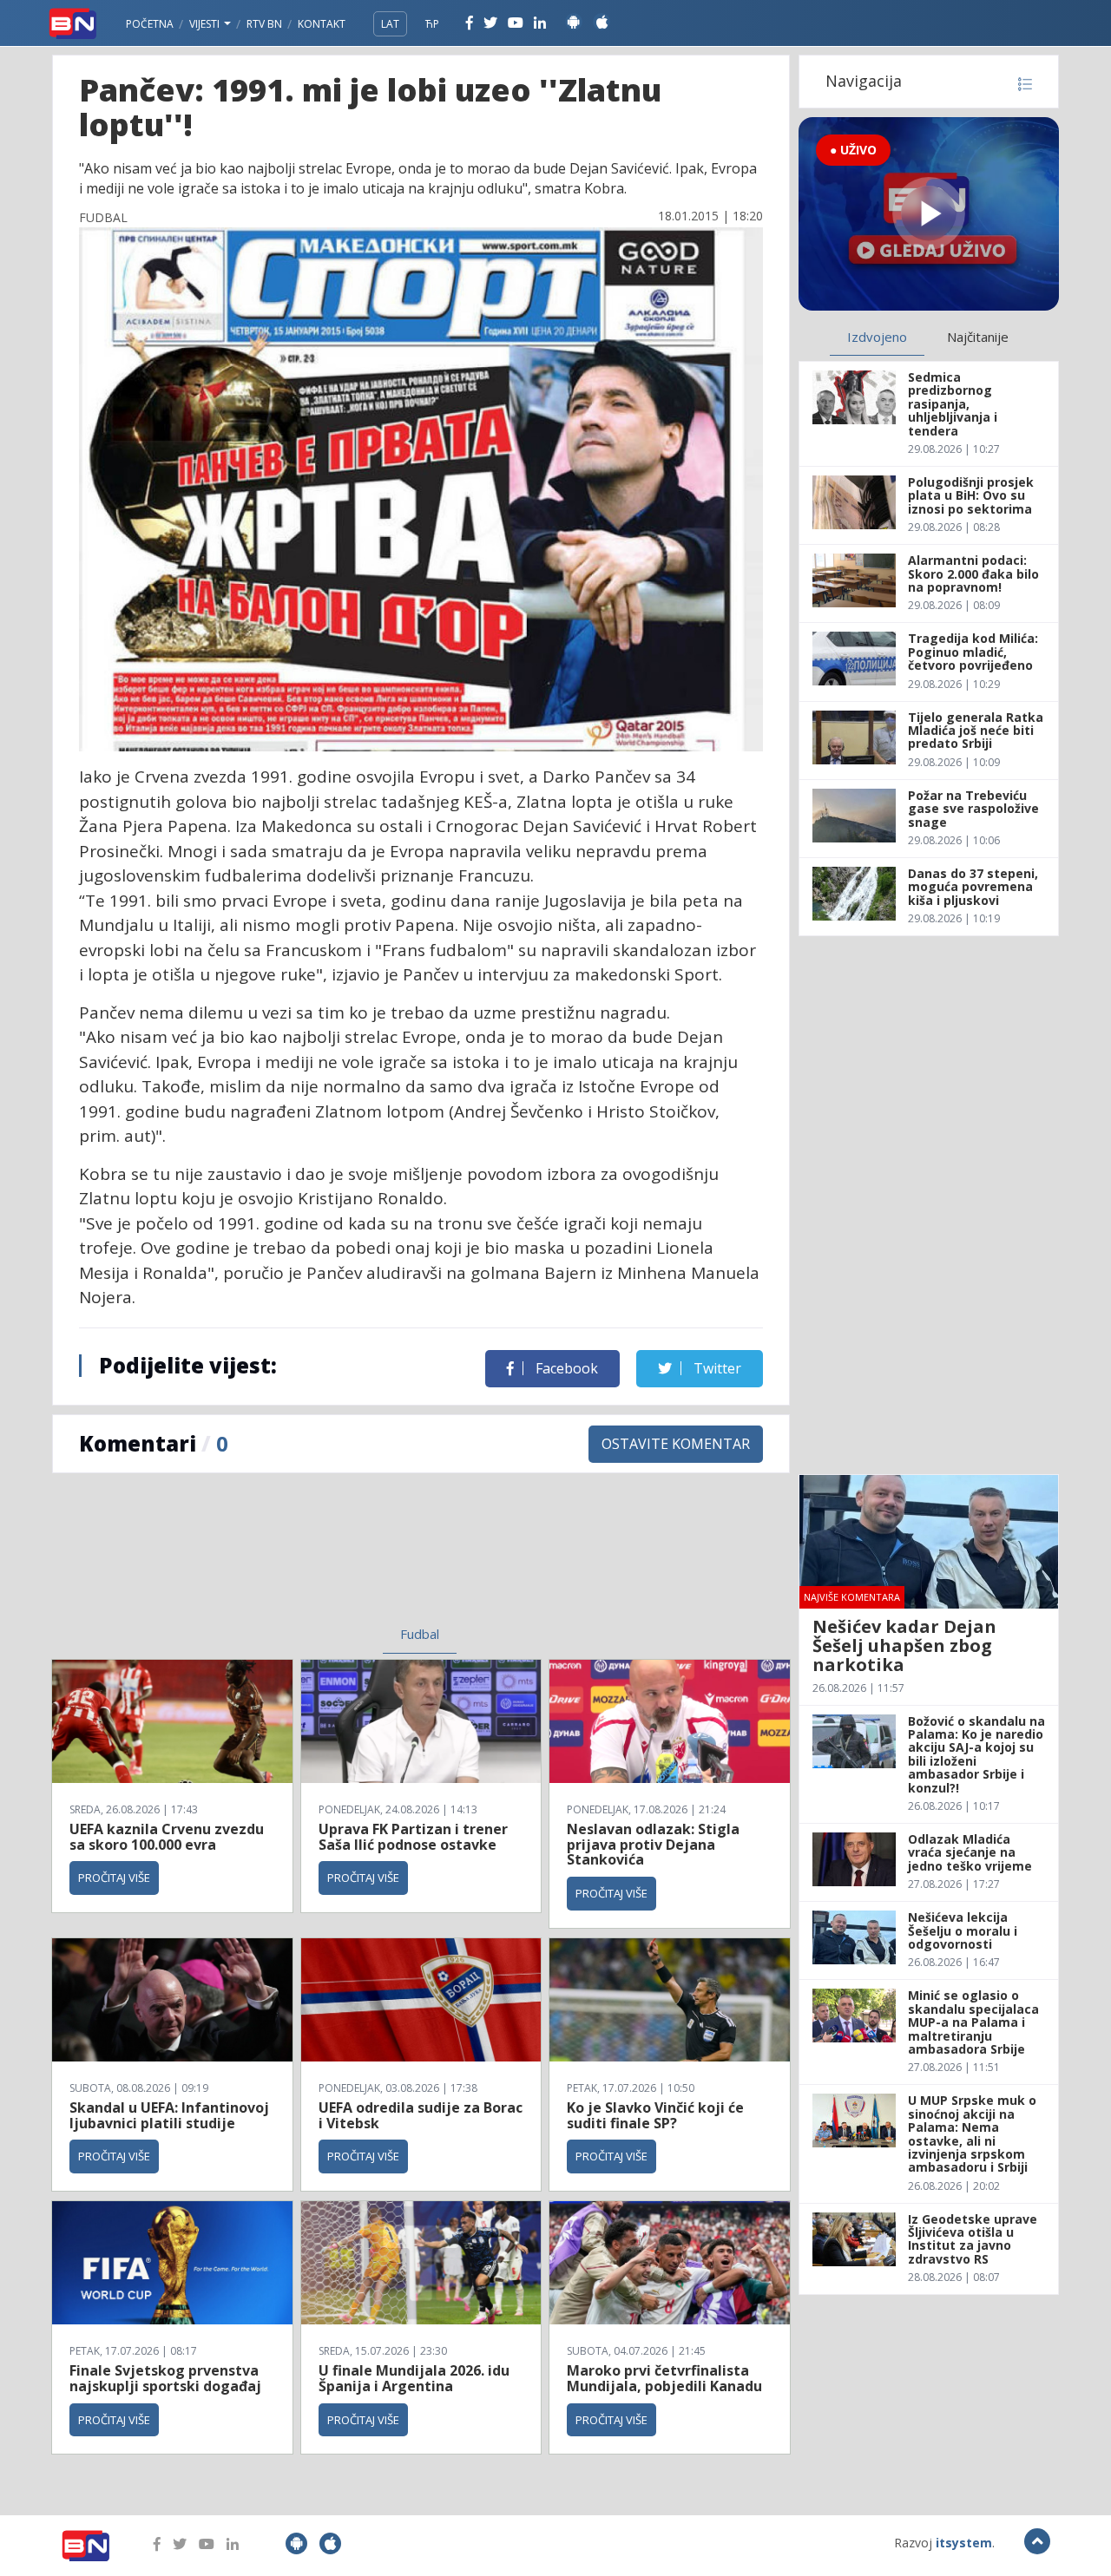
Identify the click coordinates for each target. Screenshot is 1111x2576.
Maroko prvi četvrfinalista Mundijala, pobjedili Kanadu (664, 2378)
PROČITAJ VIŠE (114, 1878)
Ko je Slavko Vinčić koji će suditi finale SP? (655, 2115)
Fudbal (420, 1634)
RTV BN (264, 24)
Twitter (716, 1368)
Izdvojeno (877, 337)
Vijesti (206, 24)
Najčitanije (978, 337)
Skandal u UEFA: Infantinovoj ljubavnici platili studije (169, 2115)
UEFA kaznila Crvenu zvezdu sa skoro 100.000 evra (167, 1837)
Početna (150, 24)
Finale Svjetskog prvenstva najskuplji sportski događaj (167, 2378)
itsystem (964, 2543)
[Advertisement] (279, 1560)
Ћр (432, 24)
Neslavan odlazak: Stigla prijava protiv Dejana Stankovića (653, 1844)
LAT (390, 24)
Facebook (565, 1368)
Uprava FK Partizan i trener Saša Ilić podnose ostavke (413, 1837)
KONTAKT (322, 24)
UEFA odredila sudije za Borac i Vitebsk (421, 2115)
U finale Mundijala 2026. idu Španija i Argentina (414, 2378)
